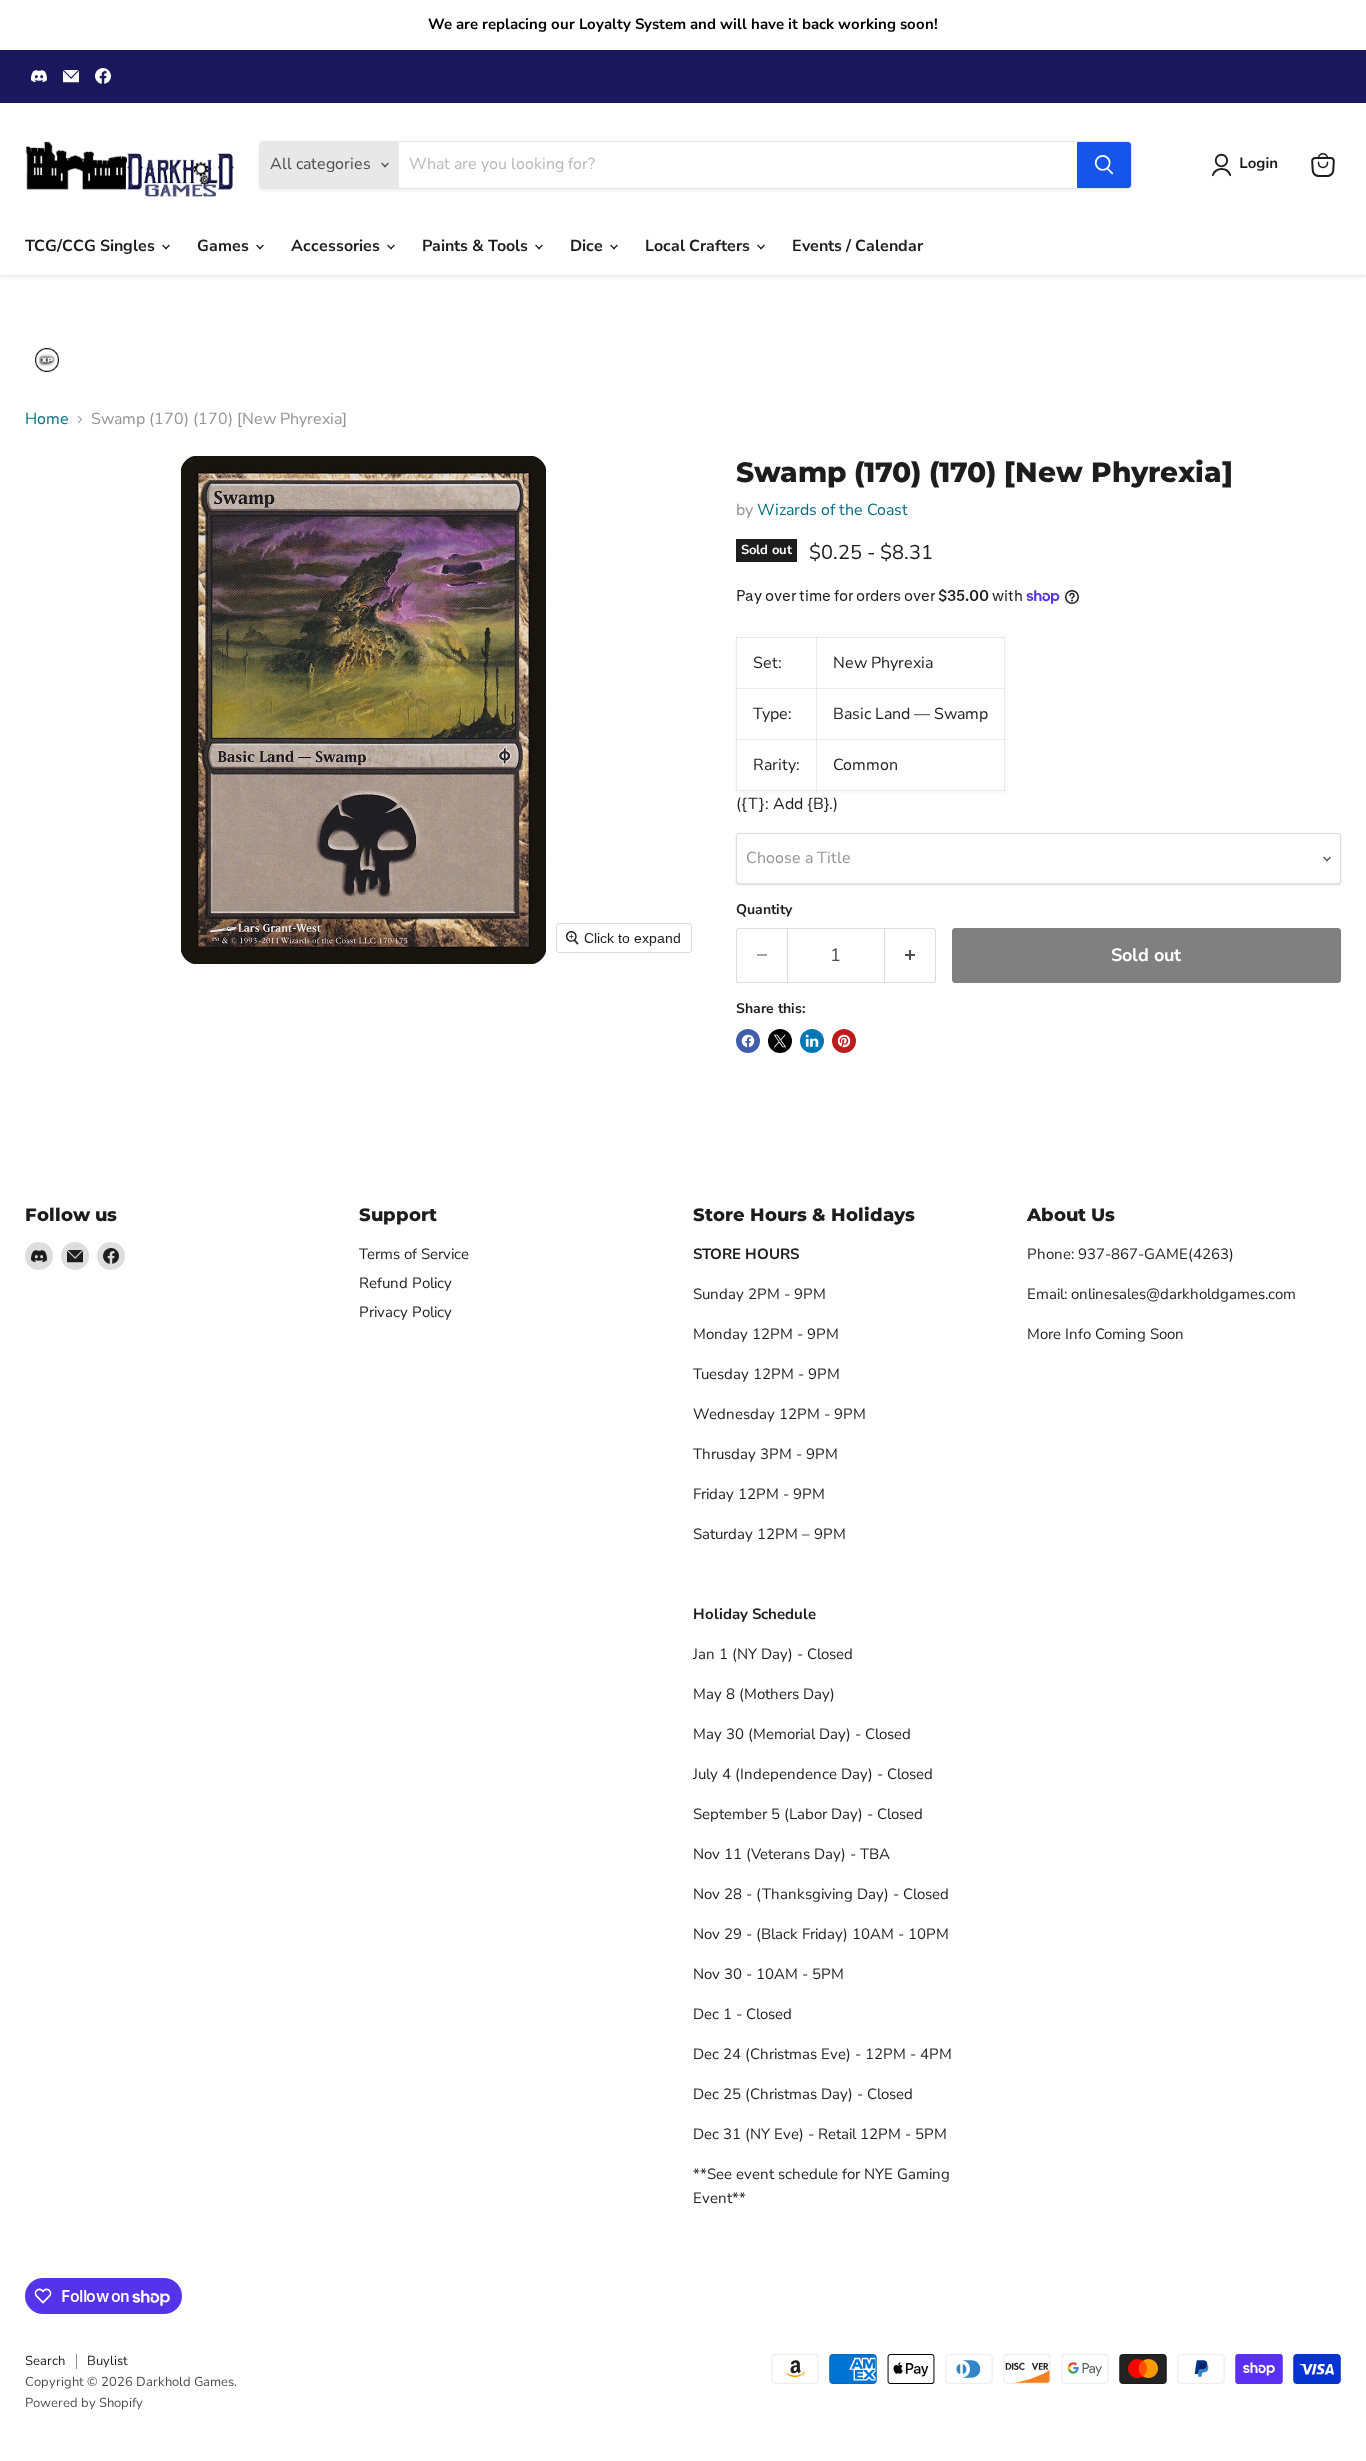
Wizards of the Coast (832, 510)
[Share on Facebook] (748, 1041)
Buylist (107, 2361)
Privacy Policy (405, 1312)
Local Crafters (699, 246)
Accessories (337, 246)
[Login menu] (47, 360)
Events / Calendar (857, 246)
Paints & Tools (477, 246)
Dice (588, 246)
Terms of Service (414, 1254)
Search (45, 2361)
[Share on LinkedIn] (812, 1041)
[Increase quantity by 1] (910, 955)
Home (47, 419)
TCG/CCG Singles (92, 246)
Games (225, 246)
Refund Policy (405, 1283)
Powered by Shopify (84, 2403)
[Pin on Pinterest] (844, 1041)
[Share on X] (780, 1041)
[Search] (1104, 165)
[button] (1248, 165)
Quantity (764, 910)
